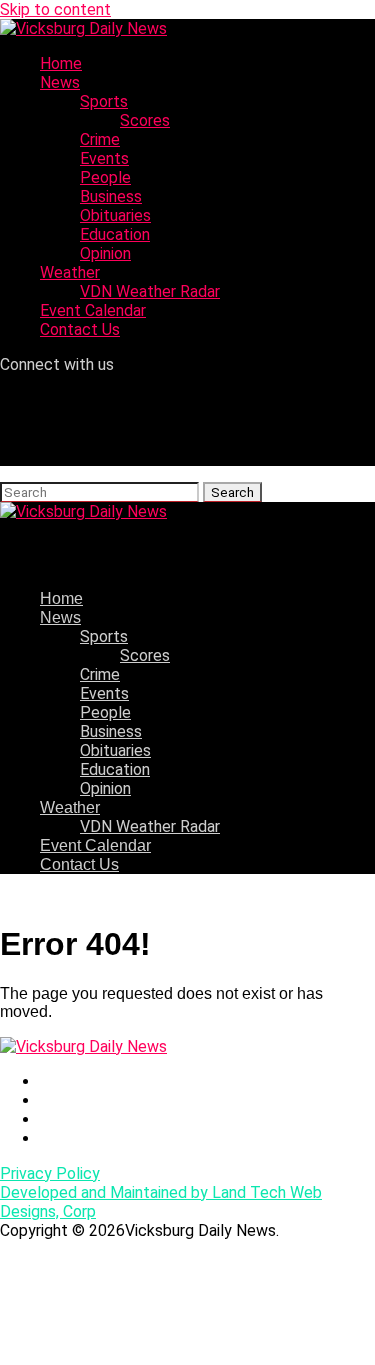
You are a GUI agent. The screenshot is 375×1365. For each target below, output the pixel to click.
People (105, 177)
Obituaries (115, 215)
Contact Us (80, 329)
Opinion (105, 253)
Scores (145, 120)
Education (115, 234)
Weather (70, 272)
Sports (104, 101)
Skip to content (55, 9)
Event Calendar (93, 310)
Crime (100, 139)
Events (104, 158)
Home (61, 63)
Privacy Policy (50, 1173)
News (60, 82)
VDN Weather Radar (150, 291)
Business (111, 196)
